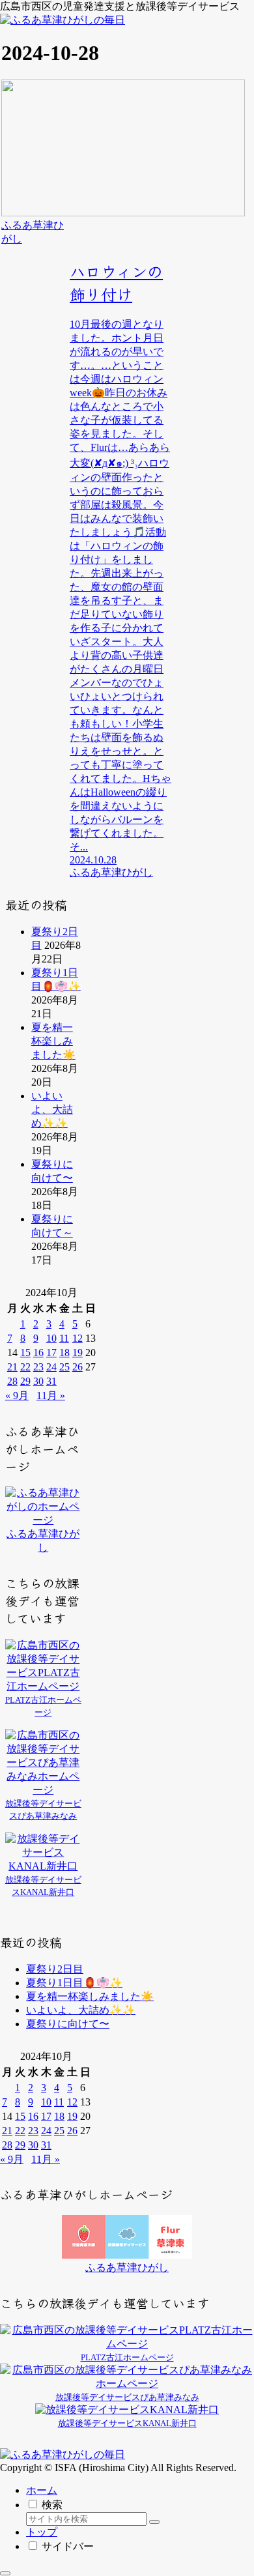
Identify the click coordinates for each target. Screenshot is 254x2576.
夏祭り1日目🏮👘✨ (74, 1983)
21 (12, 1367)
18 (64, 1353)
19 (78, 1353)
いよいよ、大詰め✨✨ (52, 1109)
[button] (154, 2522)
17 (51, 1353)
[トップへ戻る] (5, 2573)
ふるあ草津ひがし (127, 2267)
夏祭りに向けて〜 (68, 2024)
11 (64, 1338)
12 (78, 1338)
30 (38, 1381)
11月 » (51, 1396)
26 (78, 1367)
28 (12, 1381)
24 (51, 1367)
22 (25, 1367)
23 (38, 1367)
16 (38, 1353)
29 (25, 1381)
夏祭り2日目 (55, 1969)
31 (51, 1381)
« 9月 (17, 1396)
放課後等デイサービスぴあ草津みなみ (127, 2397)
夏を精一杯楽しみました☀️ (53, 1041)
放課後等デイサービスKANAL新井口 (127, 2423)
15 (25, 1353)
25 (64, 1367)
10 (51, 1338)
